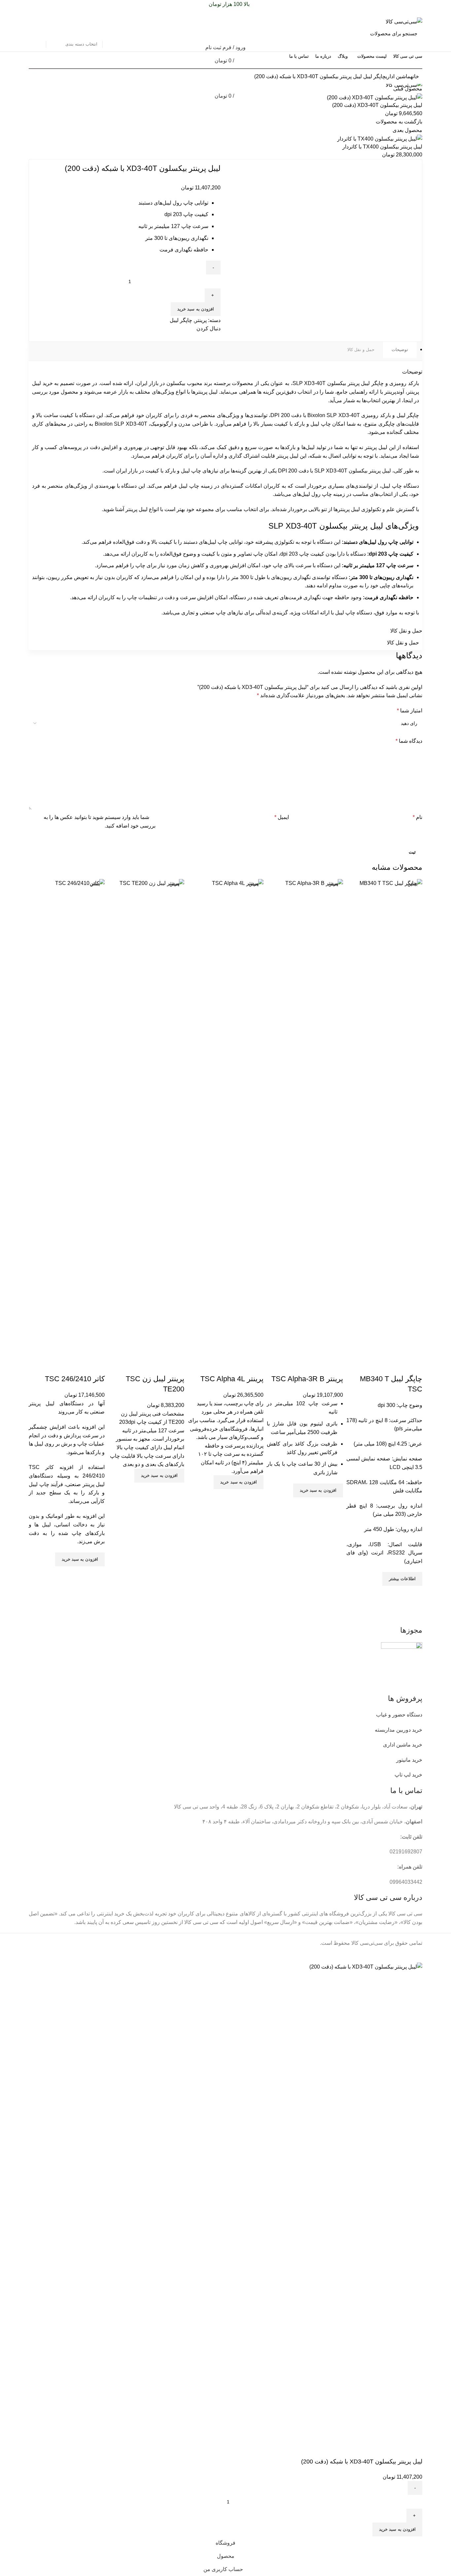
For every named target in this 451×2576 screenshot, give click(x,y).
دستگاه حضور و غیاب (399, 1715)
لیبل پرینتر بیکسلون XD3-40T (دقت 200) (377, 105)
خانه (415, 76)
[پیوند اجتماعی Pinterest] (48, 13)
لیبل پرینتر (137, 509)
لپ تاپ (403, 1775)
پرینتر (201, 320)
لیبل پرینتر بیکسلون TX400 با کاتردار (382, 147)
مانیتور (403, 1760)
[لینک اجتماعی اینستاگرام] (127, 337)
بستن (413, 884)
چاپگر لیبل (374, 76)
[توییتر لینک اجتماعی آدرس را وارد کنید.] (55, 13)
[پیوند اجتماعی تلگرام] (33, 13)
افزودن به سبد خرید (196, 309)
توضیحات (400, 350)
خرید (417, 1730)
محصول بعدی (407, 130)
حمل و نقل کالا (361, 350)
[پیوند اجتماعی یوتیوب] (120, 337)
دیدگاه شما (409, 741)
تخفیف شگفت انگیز (53, 67)
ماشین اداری (398, 76)
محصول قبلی (408, 89)
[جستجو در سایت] (38, 33)
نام (417, 817)
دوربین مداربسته (393, 1730)
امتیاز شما (410, 711)
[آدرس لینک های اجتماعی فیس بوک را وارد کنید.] (63, 13)
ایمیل (282, 817)
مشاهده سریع (414, 1594)
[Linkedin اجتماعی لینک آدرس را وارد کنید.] (40, 13)
